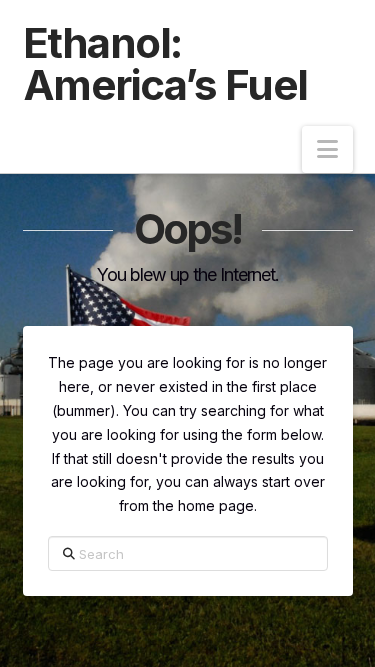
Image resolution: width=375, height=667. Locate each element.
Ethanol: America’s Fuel (165, 64)
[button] (327, 149)
